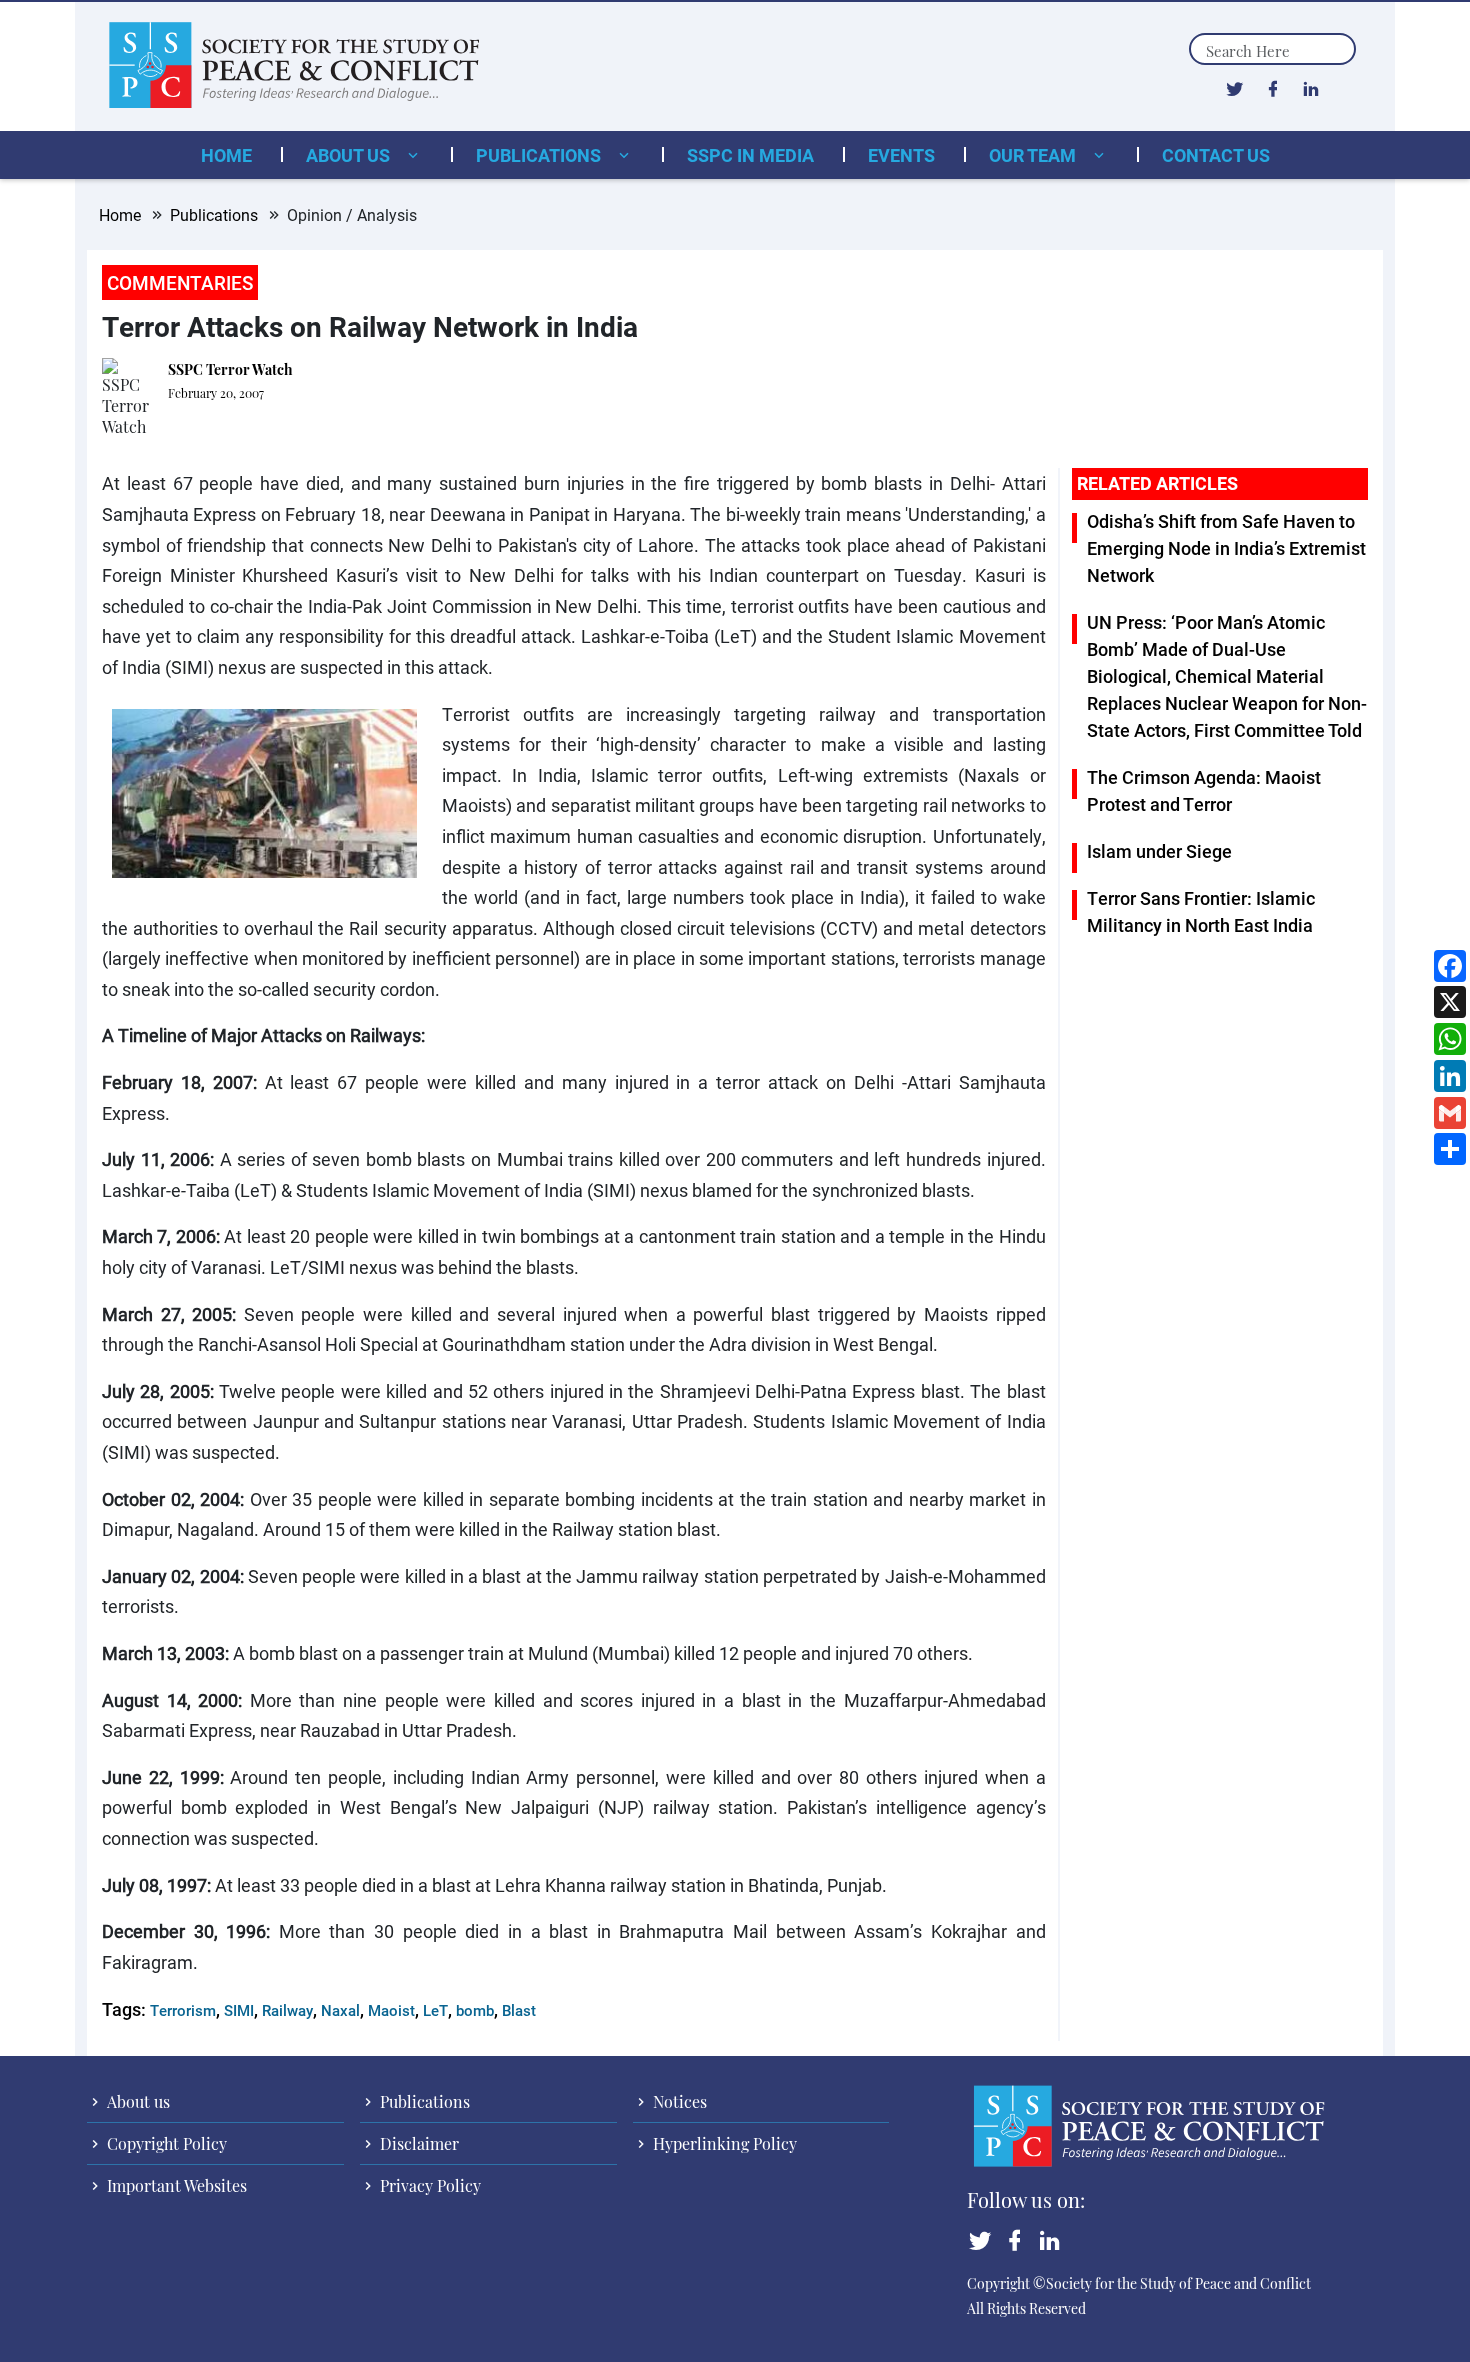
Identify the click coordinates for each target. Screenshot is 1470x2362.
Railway (287, 2010)
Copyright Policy (165, 2143)
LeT (435, 2010)
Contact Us (1216, 155)
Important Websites (175, 2185)
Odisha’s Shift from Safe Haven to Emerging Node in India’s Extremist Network (1226, 548)
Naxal (340, 2010)
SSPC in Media (750, 155)
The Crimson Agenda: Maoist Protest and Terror (1204, 790)
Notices (678, 2101)
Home (226, 155)
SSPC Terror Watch (230, 369)
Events (901, 155)
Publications (540, 155)
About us (350, 155)
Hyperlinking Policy (723, 2143)
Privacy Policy (428, 2185)
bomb (475, 2010)
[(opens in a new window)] (1234, 88)
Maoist (391, 2010)
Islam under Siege (1159, 851)
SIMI (239, 2010)
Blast (519, 2010)
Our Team (1034, 155)
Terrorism (183, 2010)
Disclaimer (417, 2143)
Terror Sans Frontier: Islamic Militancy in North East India (1201, 911)
